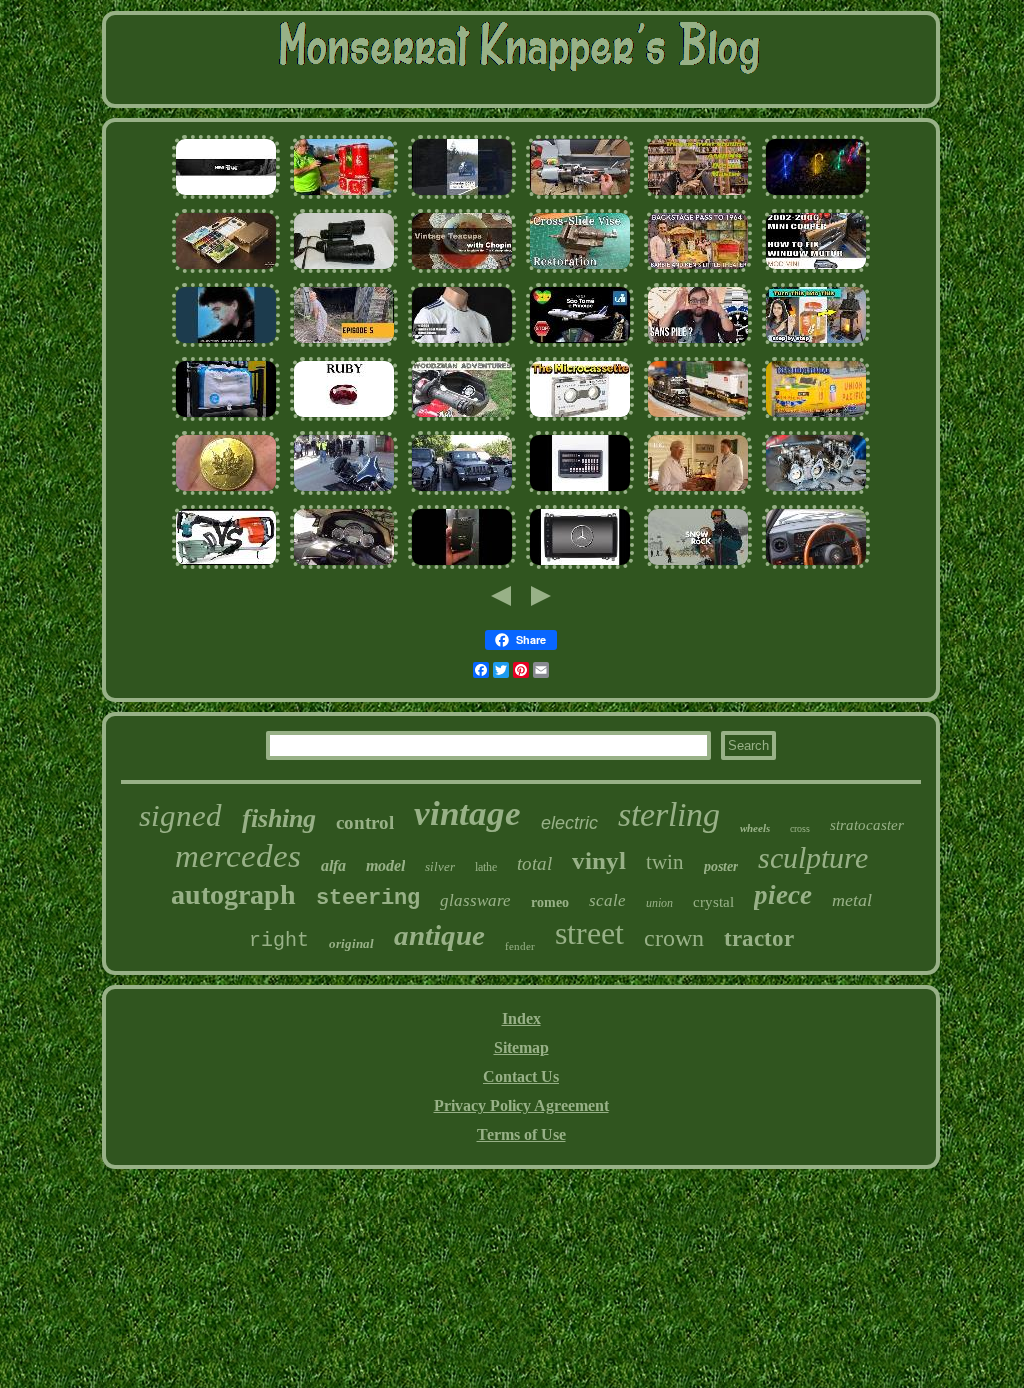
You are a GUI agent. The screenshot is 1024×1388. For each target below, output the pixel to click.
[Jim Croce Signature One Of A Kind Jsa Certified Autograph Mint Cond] (226, 344)
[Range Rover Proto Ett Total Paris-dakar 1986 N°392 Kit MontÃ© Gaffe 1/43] (462, 196)
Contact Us (521, 1076)
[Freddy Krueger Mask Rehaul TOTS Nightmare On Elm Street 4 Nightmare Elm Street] (698, 196)
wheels (755, 828)
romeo (550, 902)
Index (521, 1018)
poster (721, 866)
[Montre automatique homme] (698, 344)
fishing (279, 818)
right (279, 940)
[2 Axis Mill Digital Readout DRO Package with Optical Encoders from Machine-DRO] (580, 492)
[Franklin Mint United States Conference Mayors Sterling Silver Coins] (226, 418)
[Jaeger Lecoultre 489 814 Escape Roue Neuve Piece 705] (698, 492)
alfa (333, 865)
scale (607, 900)
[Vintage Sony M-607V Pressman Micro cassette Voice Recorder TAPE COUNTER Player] (580, 418)
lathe (486, 867)
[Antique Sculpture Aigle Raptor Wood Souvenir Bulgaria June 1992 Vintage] (344, 344)
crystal (713, 902)
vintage (467, 813)
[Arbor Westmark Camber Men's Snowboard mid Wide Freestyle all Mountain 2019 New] (698, 566)
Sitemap (521, 1047)
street (589, 933)
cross (800, 828)
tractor (759, 938)
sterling (669, 814)
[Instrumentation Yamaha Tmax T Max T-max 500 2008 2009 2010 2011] (344, 566)
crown (674, 938)
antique (439, 935)
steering (368, 898)
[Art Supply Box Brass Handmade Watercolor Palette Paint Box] (226, 270)
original (351, 943)
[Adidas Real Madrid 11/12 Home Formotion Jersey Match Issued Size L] (462, 344)
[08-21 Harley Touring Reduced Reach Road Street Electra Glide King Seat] (344, 492)
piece (783, 895)
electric (569, 823)
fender (520, 946)
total (534, 863)
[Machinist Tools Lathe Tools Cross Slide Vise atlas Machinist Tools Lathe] (580, 270)
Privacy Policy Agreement (521, 1105)
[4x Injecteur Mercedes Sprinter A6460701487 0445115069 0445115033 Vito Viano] (580, 566)
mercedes (238, 856)
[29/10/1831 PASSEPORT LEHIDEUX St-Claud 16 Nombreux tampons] (580, 344)
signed (180, 815)
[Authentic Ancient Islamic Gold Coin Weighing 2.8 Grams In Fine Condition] (226, 492)
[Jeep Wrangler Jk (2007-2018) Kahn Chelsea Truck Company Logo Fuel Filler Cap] (462, 492)
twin (665, 862)
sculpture (813, 857)
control (365, 822)
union (659, 903)
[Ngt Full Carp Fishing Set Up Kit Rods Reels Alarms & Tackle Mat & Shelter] (462, 566)
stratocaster (867, 825)
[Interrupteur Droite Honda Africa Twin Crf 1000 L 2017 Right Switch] (462, 418)
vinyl (599, 860)
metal (852, 900)
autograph (233, 894)
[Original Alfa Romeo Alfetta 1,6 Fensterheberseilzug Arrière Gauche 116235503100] (816, 566)
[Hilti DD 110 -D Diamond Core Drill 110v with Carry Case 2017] (226, 566)
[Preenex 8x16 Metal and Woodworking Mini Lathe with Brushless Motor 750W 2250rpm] (580, 196)
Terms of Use (521, 1134)
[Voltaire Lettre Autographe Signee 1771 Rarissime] (226, 196)
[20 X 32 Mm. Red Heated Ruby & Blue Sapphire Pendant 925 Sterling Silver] (344, 418)
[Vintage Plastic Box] (816, 344)
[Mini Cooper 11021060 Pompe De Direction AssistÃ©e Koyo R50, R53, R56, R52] (816, 270)
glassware (475, 900)
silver (440, 866)
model (385, 865)
